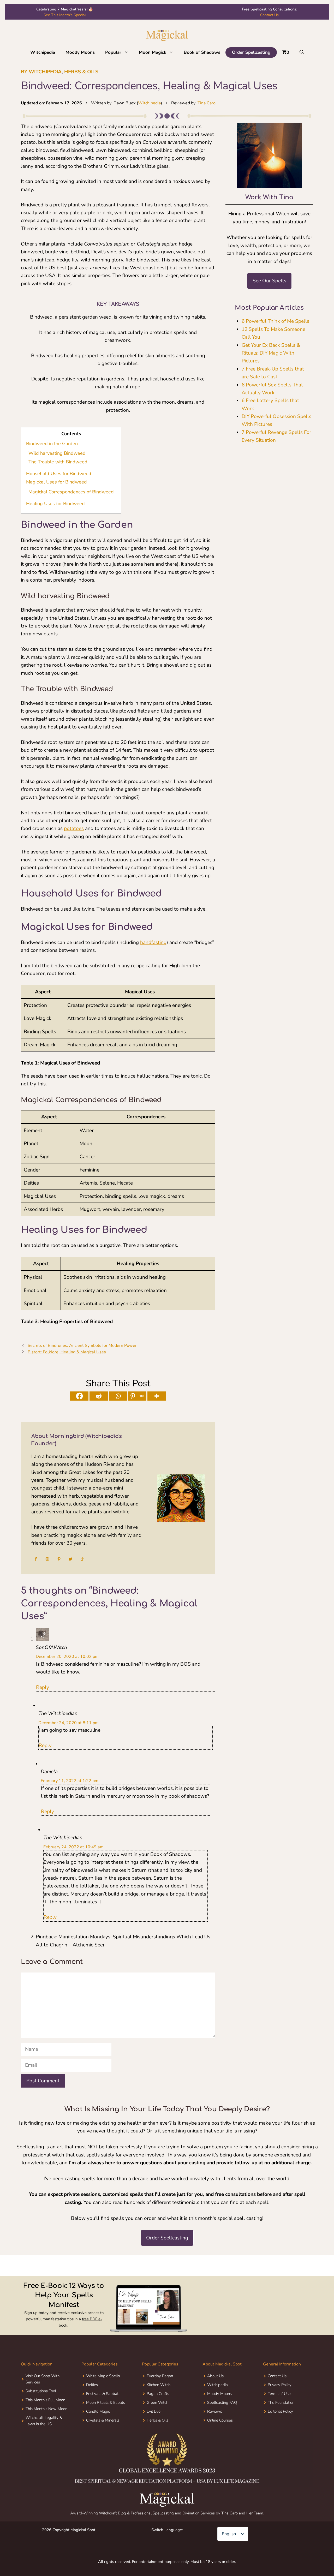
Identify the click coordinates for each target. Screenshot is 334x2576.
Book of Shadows (202, 52)
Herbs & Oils (81, 72)
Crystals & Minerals (103, 2441)
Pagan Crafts (158, 2414)
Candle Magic (98, 2432)
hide (82, 434)
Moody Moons (80, 52)
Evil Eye (154, 2432)
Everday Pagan (160, 2396)
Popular (113, 52)
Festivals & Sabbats (103, 2414)
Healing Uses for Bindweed (55, 504)
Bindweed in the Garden (52, 444)
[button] (127, 52)
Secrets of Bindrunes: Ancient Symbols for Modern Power (82, 1346)
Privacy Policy (280, 2405)
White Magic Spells (103, 2396)
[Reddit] (99, 1396)
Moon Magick (153, 52)
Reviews (215, 2432)
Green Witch (157, 2423)
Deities (92, 2405)
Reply (43, 1687)
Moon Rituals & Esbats (106, 2423)
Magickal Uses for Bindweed (56, 482)
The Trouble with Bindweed (58, 462)
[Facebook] (79, 1396)
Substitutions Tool (41, 2411)
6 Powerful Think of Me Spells (275, 321)
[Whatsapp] (118, 1396)
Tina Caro (207, 103)
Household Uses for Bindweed (59, 474)
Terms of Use (279, 2414)
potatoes (74, 828)
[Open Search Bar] (302, 52)
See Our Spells (269, 281)
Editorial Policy (280, 2432)
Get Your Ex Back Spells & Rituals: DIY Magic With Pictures (271, 353)
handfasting (153, 942)
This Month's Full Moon (45, 2420)
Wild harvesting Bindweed (57, 453)
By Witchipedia (41, 72)
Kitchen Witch (159, 2405)
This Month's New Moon (46, 2429)
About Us (215, 2396)
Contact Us (269, 15)
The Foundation (281, 2423)
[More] (157, 1396)
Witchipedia (43, 52)
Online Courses (220, 2441)
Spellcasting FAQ (222, 2423)
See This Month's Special (65, 15)
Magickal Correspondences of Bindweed (71, 492)
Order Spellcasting (251, 52)
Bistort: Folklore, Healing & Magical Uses (67, 1352)
